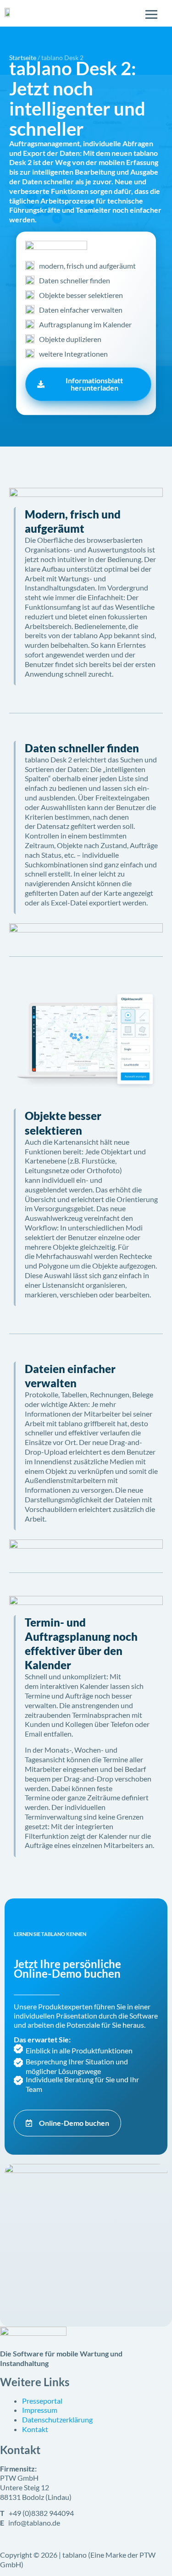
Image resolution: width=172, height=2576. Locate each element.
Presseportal (42, 2401)
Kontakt (35, 2429)
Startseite (23, 58)
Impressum (40, 2410)
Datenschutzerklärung (57, 2419)
